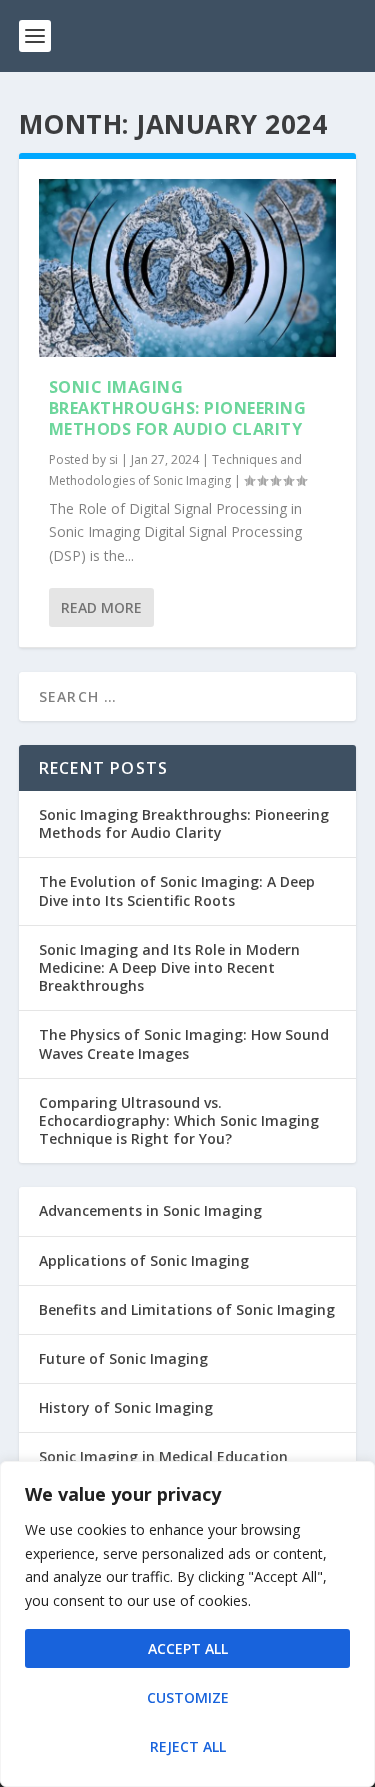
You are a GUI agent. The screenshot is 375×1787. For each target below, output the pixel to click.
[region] (187, 1624)
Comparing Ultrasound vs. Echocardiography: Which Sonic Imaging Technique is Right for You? (179, 1120)
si (113, 459)
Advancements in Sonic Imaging (150, 1210)
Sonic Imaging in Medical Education (163, 1456)
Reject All (188, 1746)
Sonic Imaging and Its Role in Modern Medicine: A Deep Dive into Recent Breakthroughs (169, 967)
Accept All (188, 1648)
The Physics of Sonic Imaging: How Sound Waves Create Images (184, 1043)
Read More (101, 607)
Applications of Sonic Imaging (144, 1260)
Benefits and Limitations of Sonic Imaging (187, 1309)
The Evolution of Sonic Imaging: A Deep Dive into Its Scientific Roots (177, 890)
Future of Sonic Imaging (123, 1358)
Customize (188, 1697)
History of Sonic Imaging (126, 1407)
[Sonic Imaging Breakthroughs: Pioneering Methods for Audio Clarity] (188, 268)
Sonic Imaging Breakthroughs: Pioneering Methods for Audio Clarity (178, 408)
